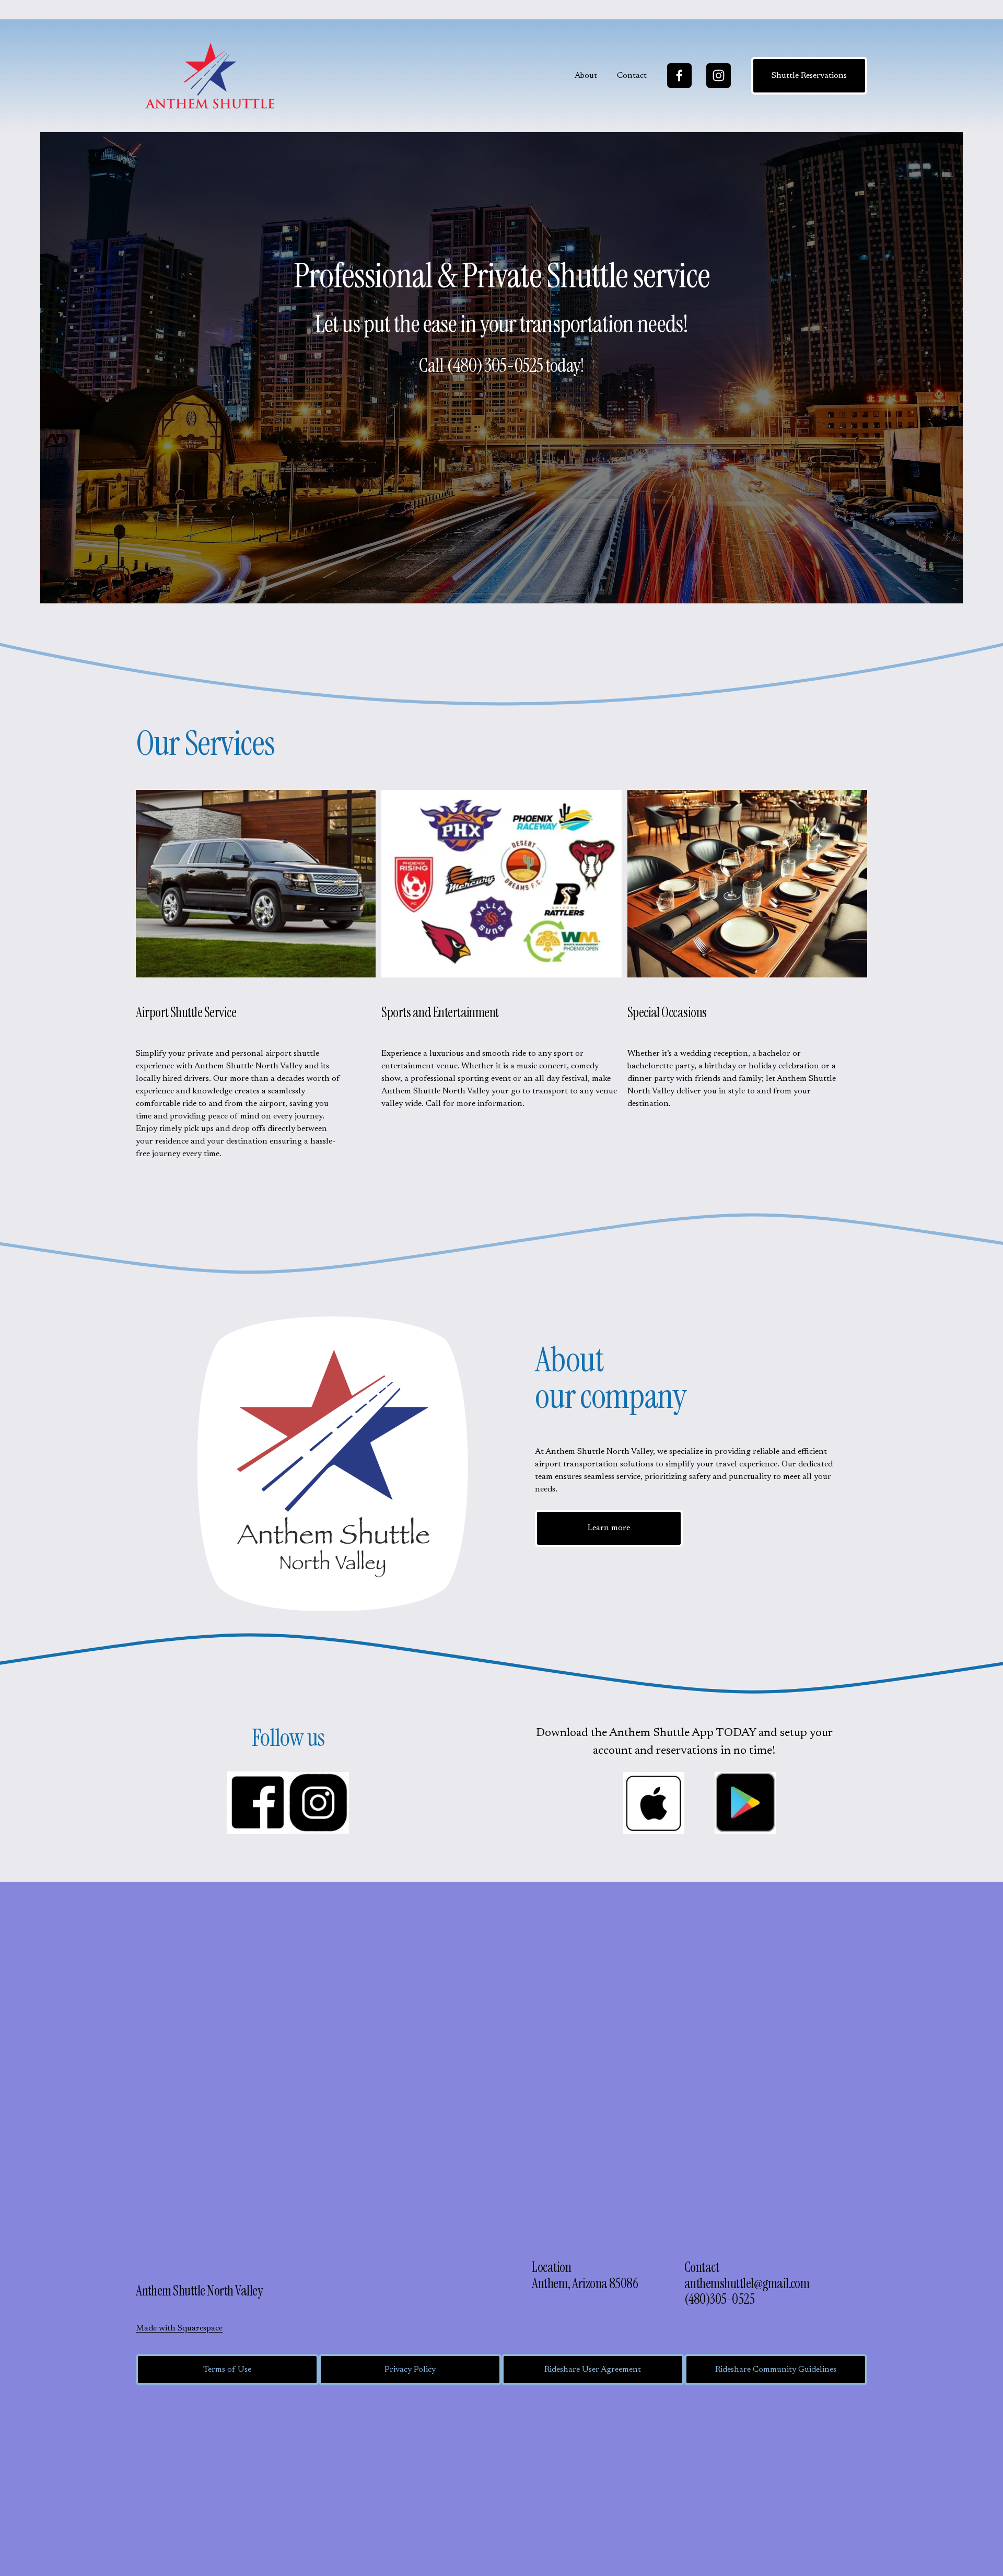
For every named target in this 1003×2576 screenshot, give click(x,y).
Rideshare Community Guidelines (776, 2370)
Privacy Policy (410, 2370)
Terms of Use (227, 2370)
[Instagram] (719, 75)
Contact (632, 76)
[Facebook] (679, 75)
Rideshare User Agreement (593, 2370)
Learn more (609, 1528)
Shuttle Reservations (809, 76)
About (586, 76)
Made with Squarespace (179, 2328)
